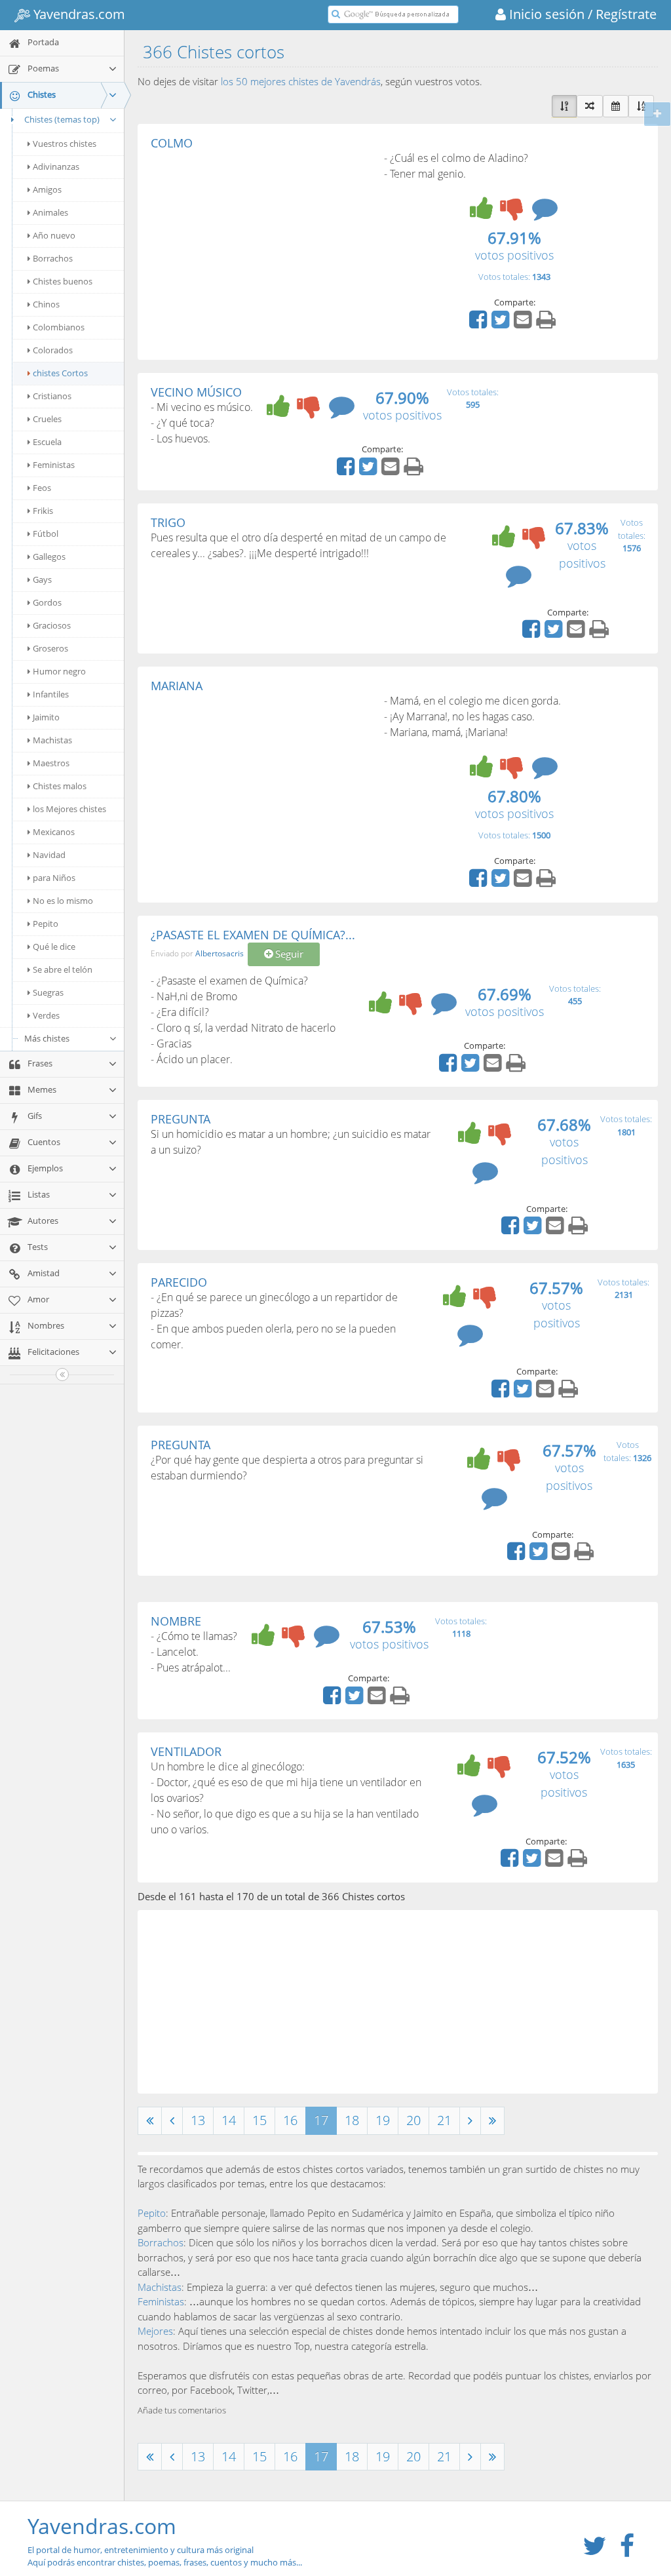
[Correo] (524, 324)
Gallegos (49, 556)
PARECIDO (179, 1282)
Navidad (49, 855)
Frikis (43, 511)
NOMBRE (176, 1621)
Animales (50, 212)
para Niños (54, 878)
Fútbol (46, 534)
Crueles (47, 419)
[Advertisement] (261, 248)
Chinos (46, 304)
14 (229, 2120)
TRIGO (168, 522)
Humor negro (59, 671)
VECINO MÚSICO (196, 392)
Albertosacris (220, 954)
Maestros (51, 763)
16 (290, 2120)
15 (259, 2120)
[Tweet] (502, 324)
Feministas (54, 465)
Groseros (50, 648)
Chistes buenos (63, 281)
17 (321, 2120)
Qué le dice (54, 946)
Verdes (46, 1015)
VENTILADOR (186, 1751)
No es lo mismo (63, 901)
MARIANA (177, 686)
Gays (42, 579)
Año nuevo (54, 235)
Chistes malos (60, 786)
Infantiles (51, 694)
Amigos (47, 189)
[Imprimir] (547, 324)
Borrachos (53, 258)
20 (413, 2120)
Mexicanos (54, 832)
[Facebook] (480, 324)
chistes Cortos (60, 373)
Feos (42, 488)
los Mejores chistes (69, 809)
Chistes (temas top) (62, 119)
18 (352, 2120)
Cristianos (52, 396)
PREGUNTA (181, 1119)
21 (444, 2120)
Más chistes (47, 1038)
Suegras (48, 992)
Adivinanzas (56, 166)
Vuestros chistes (65, 144)
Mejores (155, 2331)
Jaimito (46, 717)
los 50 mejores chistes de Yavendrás (301, 81)
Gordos (47, 602)
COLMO (172, 143)
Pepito (46, 924)
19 (383, 2120)
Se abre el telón (63, 969)
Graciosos (52, 625)
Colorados (53, 350)
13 (198, 2120)
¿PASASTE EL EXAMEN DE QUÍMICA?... (253, 935)
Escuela (47, 442)
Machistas (52, 740)
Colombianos (59, 327)
